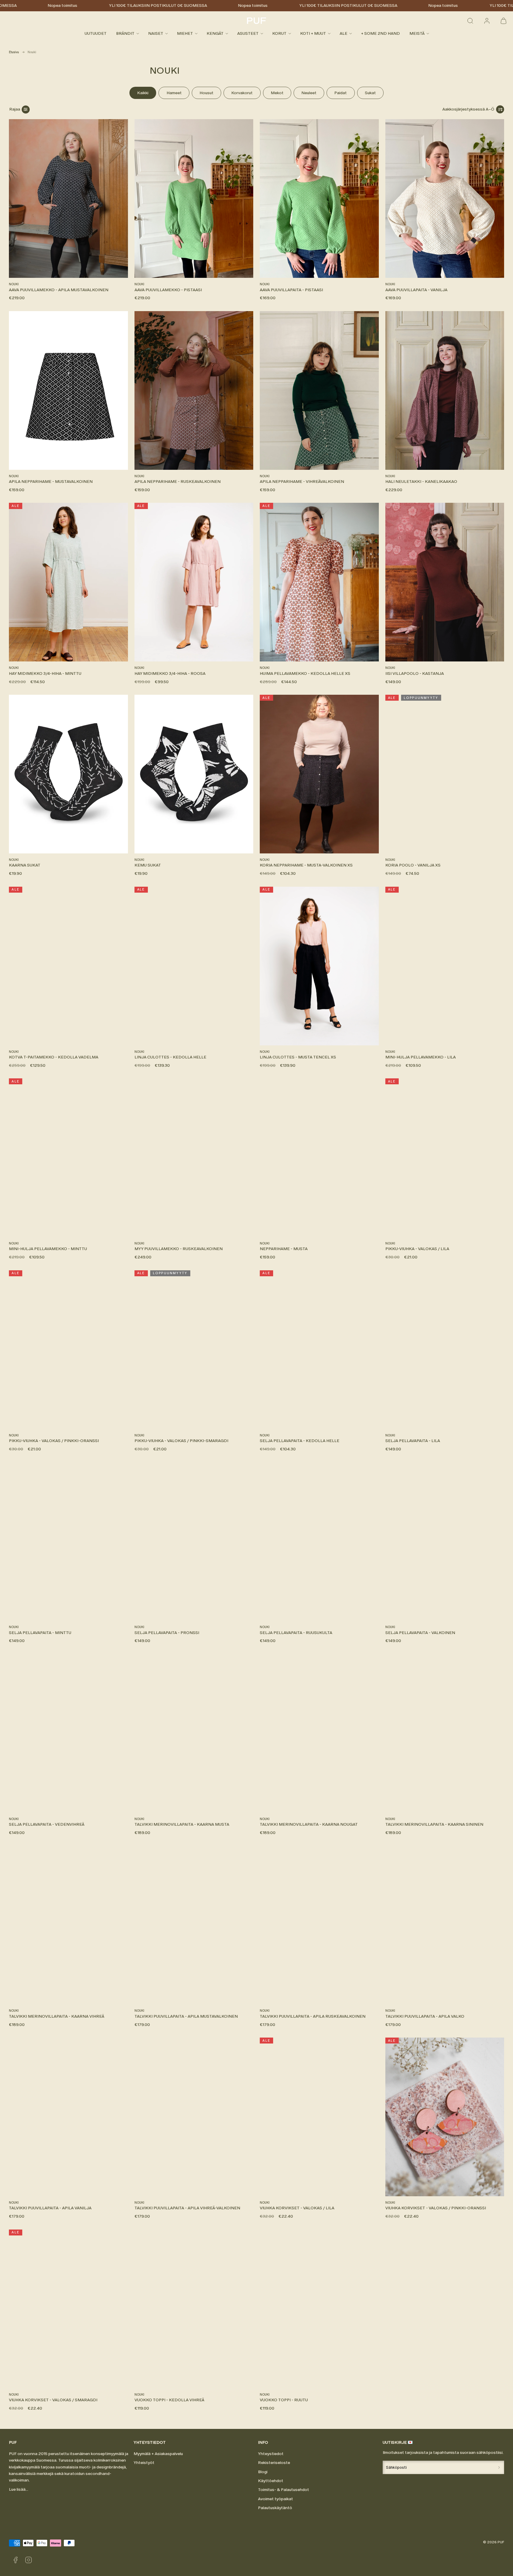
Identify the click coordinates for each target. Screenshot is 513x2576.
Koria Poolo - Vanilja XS (413, 865)
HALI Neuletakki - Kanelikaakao (421, 482)
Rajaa (15, 109)
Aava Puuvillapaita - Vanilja (416, 290)
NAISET (156, 33)
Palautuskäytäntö (275, 2508)
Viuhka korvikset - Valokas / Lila (297, 2208)
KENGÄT (215, 33)
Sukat (370, 93)
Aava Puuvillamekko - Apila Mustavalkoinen (59, 290)
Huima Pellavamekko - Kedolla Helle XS (305, 673)
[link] (487, 21)
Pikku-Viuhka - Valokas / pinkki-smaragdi (181, 1441)
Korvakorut (242, 93)
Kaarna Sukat (25, 865)
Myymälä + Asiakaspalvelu (158, 2454)
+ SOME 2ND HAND (380, 33)
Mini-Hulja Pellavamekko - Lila (421, 1057)
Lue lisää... (19, 2489)
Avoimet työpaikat (275, 2499)
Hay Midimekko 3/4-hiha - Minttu (45, 673)
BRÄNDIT (125, 33)
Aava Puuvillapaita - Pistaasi (291, 290)
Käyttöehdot (271, 2481)
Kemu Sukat (148, 865)
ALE (343, 33)
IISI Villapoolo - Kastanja (415, 673)
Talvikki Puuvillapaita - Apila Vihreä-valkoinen (187, 2208)
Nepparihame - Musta (284, 1249)
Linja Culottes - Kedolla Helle (170, 1057)
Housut (206, 93)
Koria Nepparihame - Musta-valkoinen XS (306, 865)
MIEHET (185, 33)
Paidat (341, 93)
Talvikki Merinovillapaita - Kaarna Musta (182, 1824)
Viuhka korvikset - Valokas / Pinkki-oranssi (436, 2208)
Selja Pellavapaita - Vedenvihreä (47, 1824)
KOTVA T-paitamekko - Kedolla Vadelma (54, 1057)
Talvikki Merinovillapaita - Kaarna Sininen (434, 1824)
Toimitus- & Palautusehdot (284, 2490)
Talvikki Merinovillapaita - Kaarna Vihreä (57, 2016)
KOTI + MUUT (313, 33)
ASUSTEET (248, 33)
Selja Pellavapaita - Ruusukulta (296, 1633)
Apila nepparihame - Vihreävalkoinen (302, 482)
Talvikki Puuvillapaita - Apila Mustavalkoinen (186, 2016)
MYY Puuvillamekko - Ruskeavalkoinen (179, 1249)
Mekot (277, 93)
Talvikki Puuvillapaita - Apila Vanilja (50, 2208)
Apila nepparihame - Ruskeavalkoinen (178, 482)
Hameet (174, 93)
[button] (470, 21)
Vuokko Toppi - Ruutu (284, 2400)
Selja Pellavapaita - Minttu (40, 1633)
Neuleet (309, 93)
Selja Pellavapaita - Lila (413, 1441)
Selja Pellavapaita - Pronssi (167, 1633)
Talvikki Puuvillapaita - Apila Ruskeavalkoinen (313, 2016)
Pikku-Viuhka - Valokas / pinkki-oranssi (54, 1441)
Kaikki (143, 93)
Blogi (263, 2472)
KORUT (279, 33)
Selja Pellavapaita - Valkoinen (420, 1633)
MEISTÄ (417, 33)
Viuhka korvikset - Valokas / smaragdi (53, 2400)
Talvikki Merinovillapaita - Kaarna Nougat (309, 1824)
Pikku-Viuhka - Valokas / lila (417, 1249)
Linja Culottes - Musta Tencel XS (298, 1057)
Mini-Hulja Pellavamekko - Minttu (48, 1249)
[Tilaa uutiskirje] (499, 2467)
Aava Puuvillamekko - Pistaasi (168, 290)
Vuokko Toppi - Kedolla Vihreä (169, 2400)
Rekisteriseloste (274, 2463)
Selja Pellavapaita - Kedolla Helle (300, 1441)
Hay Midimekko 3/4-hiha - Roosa (170, 673)
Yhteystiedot (271, 2454)
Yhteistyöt (144, 2463)
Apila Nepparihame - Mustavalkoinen (51, 482)
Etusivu (14, 52)
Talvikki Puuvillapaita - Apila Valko (425, 2016)
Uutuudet (96, 33)
